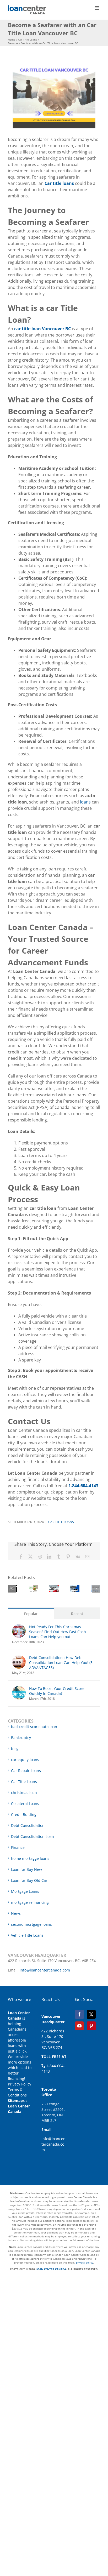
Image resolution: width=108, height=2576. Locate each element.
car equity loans (25, 1760)
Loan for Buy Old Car (29, 1880)
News (16, 1913)
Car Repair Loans (26, 1771)
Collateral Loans (25, 1803)
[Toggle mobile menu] (97, 8)
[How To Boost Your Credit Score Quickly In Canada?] (19, 1689)
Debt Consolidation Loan (33, 1836)
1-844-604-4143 (83, 1486)
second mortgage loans (31, 1924)
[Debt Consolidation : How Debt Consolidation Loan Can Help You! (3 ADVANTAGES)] (19, 1658)
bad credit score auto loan (34, 1727)
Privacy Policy (20, 2084)
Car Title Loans (61, 1522)
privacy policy (85, 2262)
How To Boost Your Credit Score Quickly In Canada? (57, 1691)
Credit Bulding (24, 1814)
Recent (77, 1614)
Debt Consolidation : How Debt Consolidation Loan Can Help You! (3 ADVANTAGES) (61, 1663)
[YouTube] (79, 2026)
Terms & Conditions (17, 2092)
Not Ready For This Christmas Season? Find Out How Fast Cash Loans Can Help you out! (58, 1632)
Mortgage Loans (25, 1891)
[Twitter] (91, 2014)
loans (85, 802)
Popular (31, 1614)
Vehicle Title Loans (27, 1935)
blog (15, 1749)
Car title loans (59, 183)
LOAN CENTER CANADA (50, 2269)
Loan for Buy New (26, 1869)
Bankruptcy (21, 1738)
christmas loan (24, 1793)
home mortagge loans (30, 1858)
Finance (18, 1847)
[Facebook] (79, 2014)
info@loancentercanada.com (45, 1970)
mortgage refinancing (30, 1902)
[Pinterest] (91, 2026)
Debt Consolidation (28, 1825)
